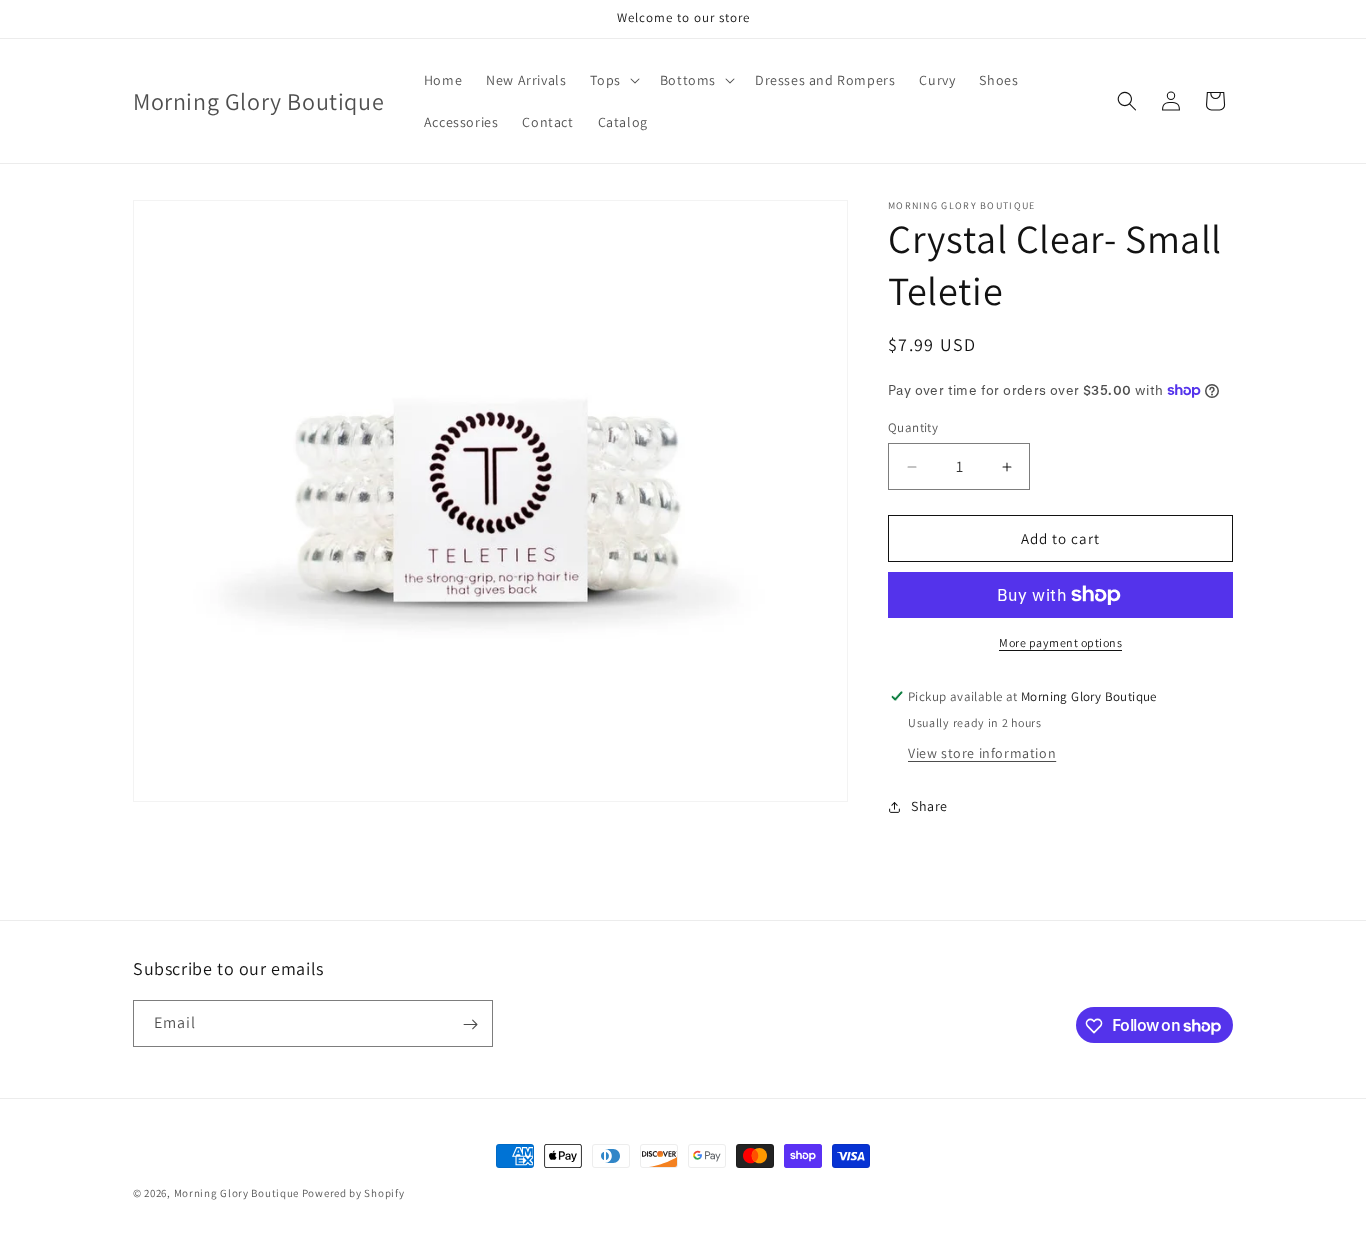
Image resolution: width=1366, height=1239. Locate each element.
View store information (982, 753)
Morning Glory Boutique (238, 1193)
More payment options (1060, 642)
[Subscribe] (470, 1024)
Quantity (913, 427)
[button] (612, 80)
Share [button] (929, 806)
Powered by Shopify (353, 1193)
